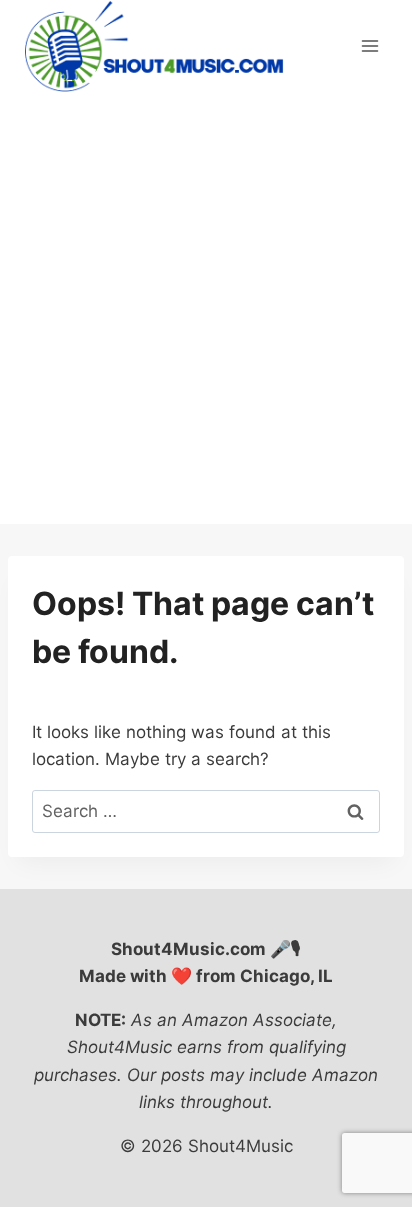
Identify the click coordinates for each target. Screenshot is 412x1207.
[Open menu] (369, 46)
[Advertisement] (206, 308)
